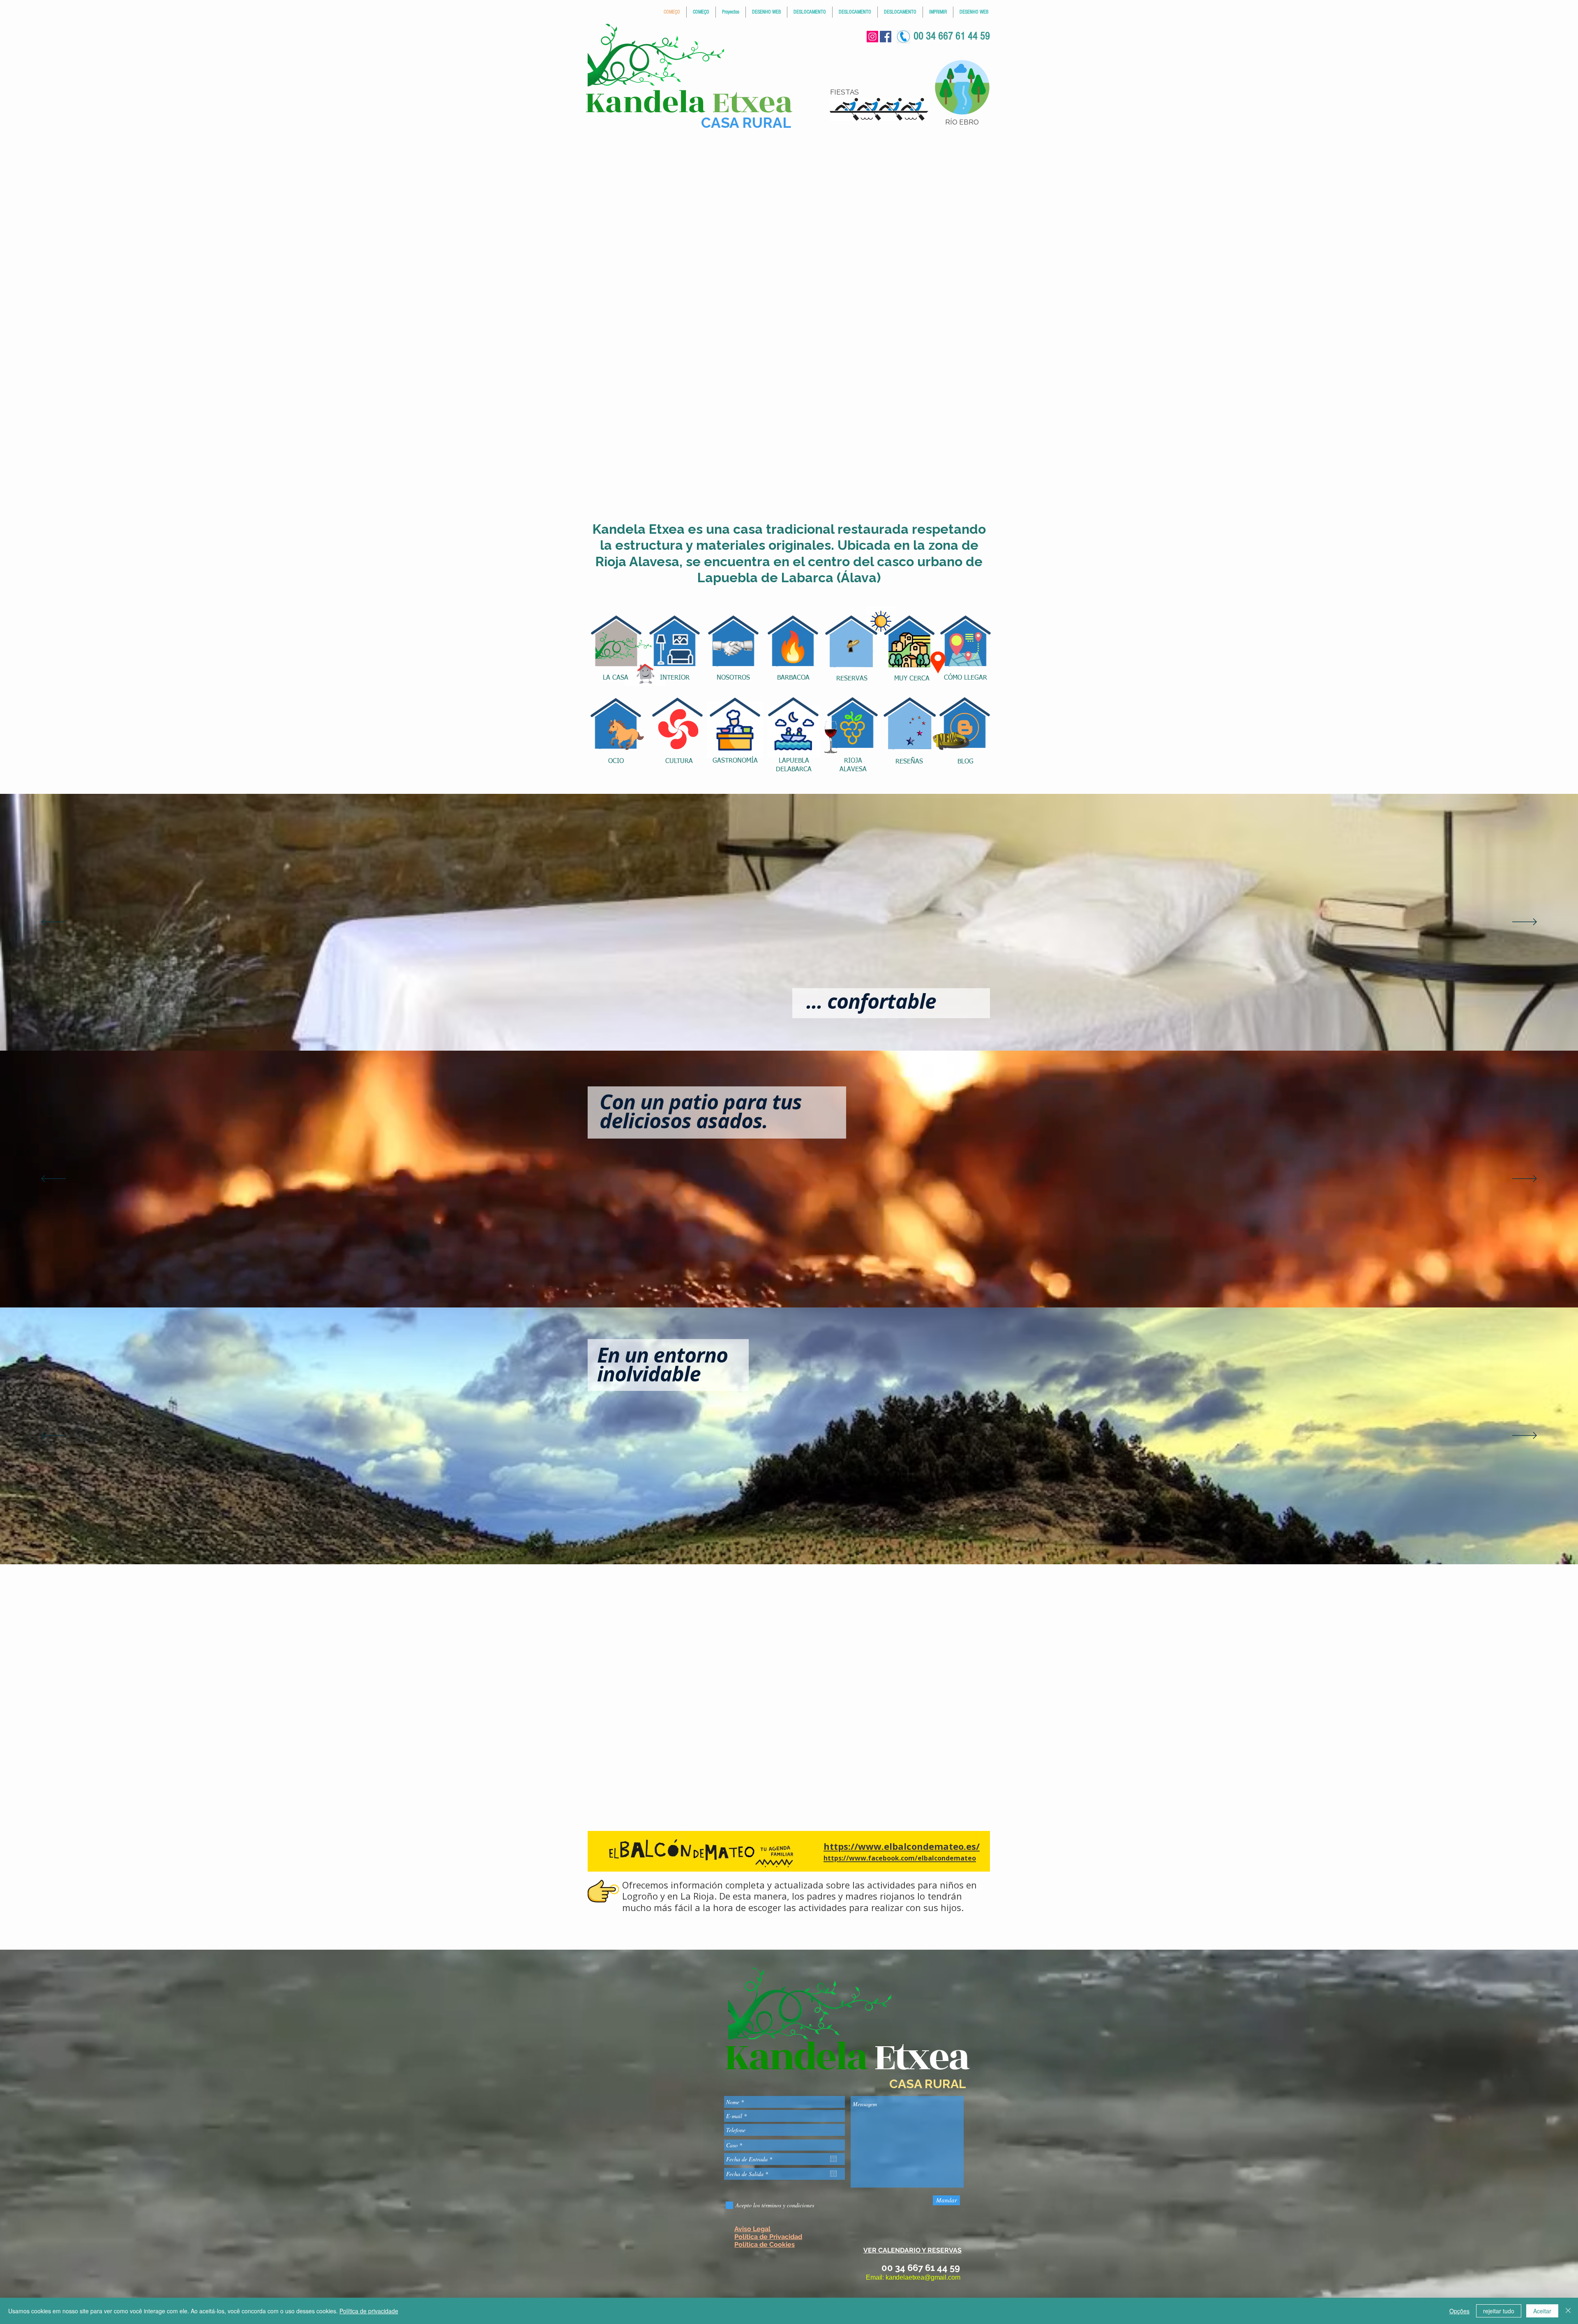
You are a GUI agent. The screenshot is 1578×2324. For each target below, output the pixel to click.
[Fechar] (1568, 2311)
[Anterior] (53, 922)
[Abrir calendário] (833, 2159)
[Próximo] (1525, 922)
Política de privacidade (369, 2311)
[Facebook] (886, 37)
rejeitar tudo (1499, 2311)
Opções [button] (1459, 2311)
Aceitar (1542, 2311)
